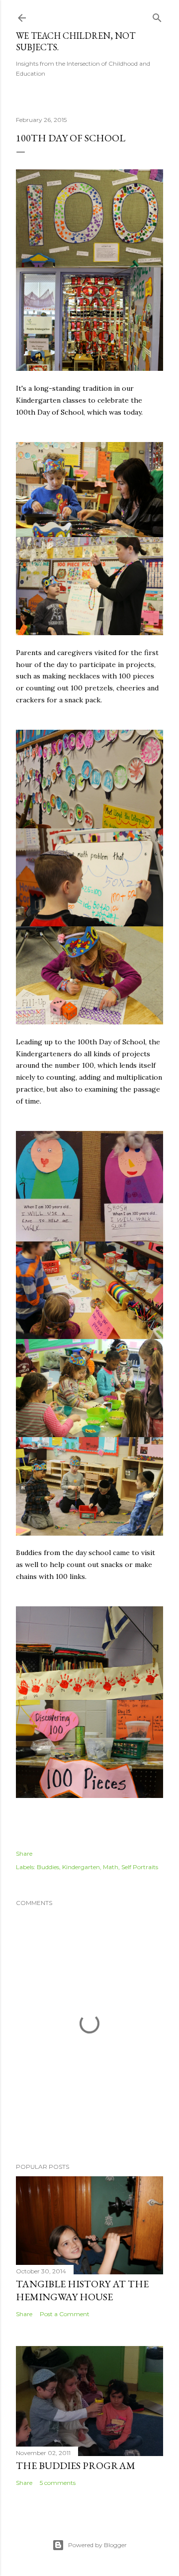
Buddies (48, 1867)
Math (111, 1867)
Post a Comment (65, 2314)
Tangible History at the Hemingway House (82, 2290)
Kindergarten (81, 1867)
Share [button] (24, 1853)
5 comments (58, 2483)
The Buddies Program (76, 2465)
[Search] (157, 16)
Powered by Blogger (97, 2545)
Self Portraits (140, 1867)
